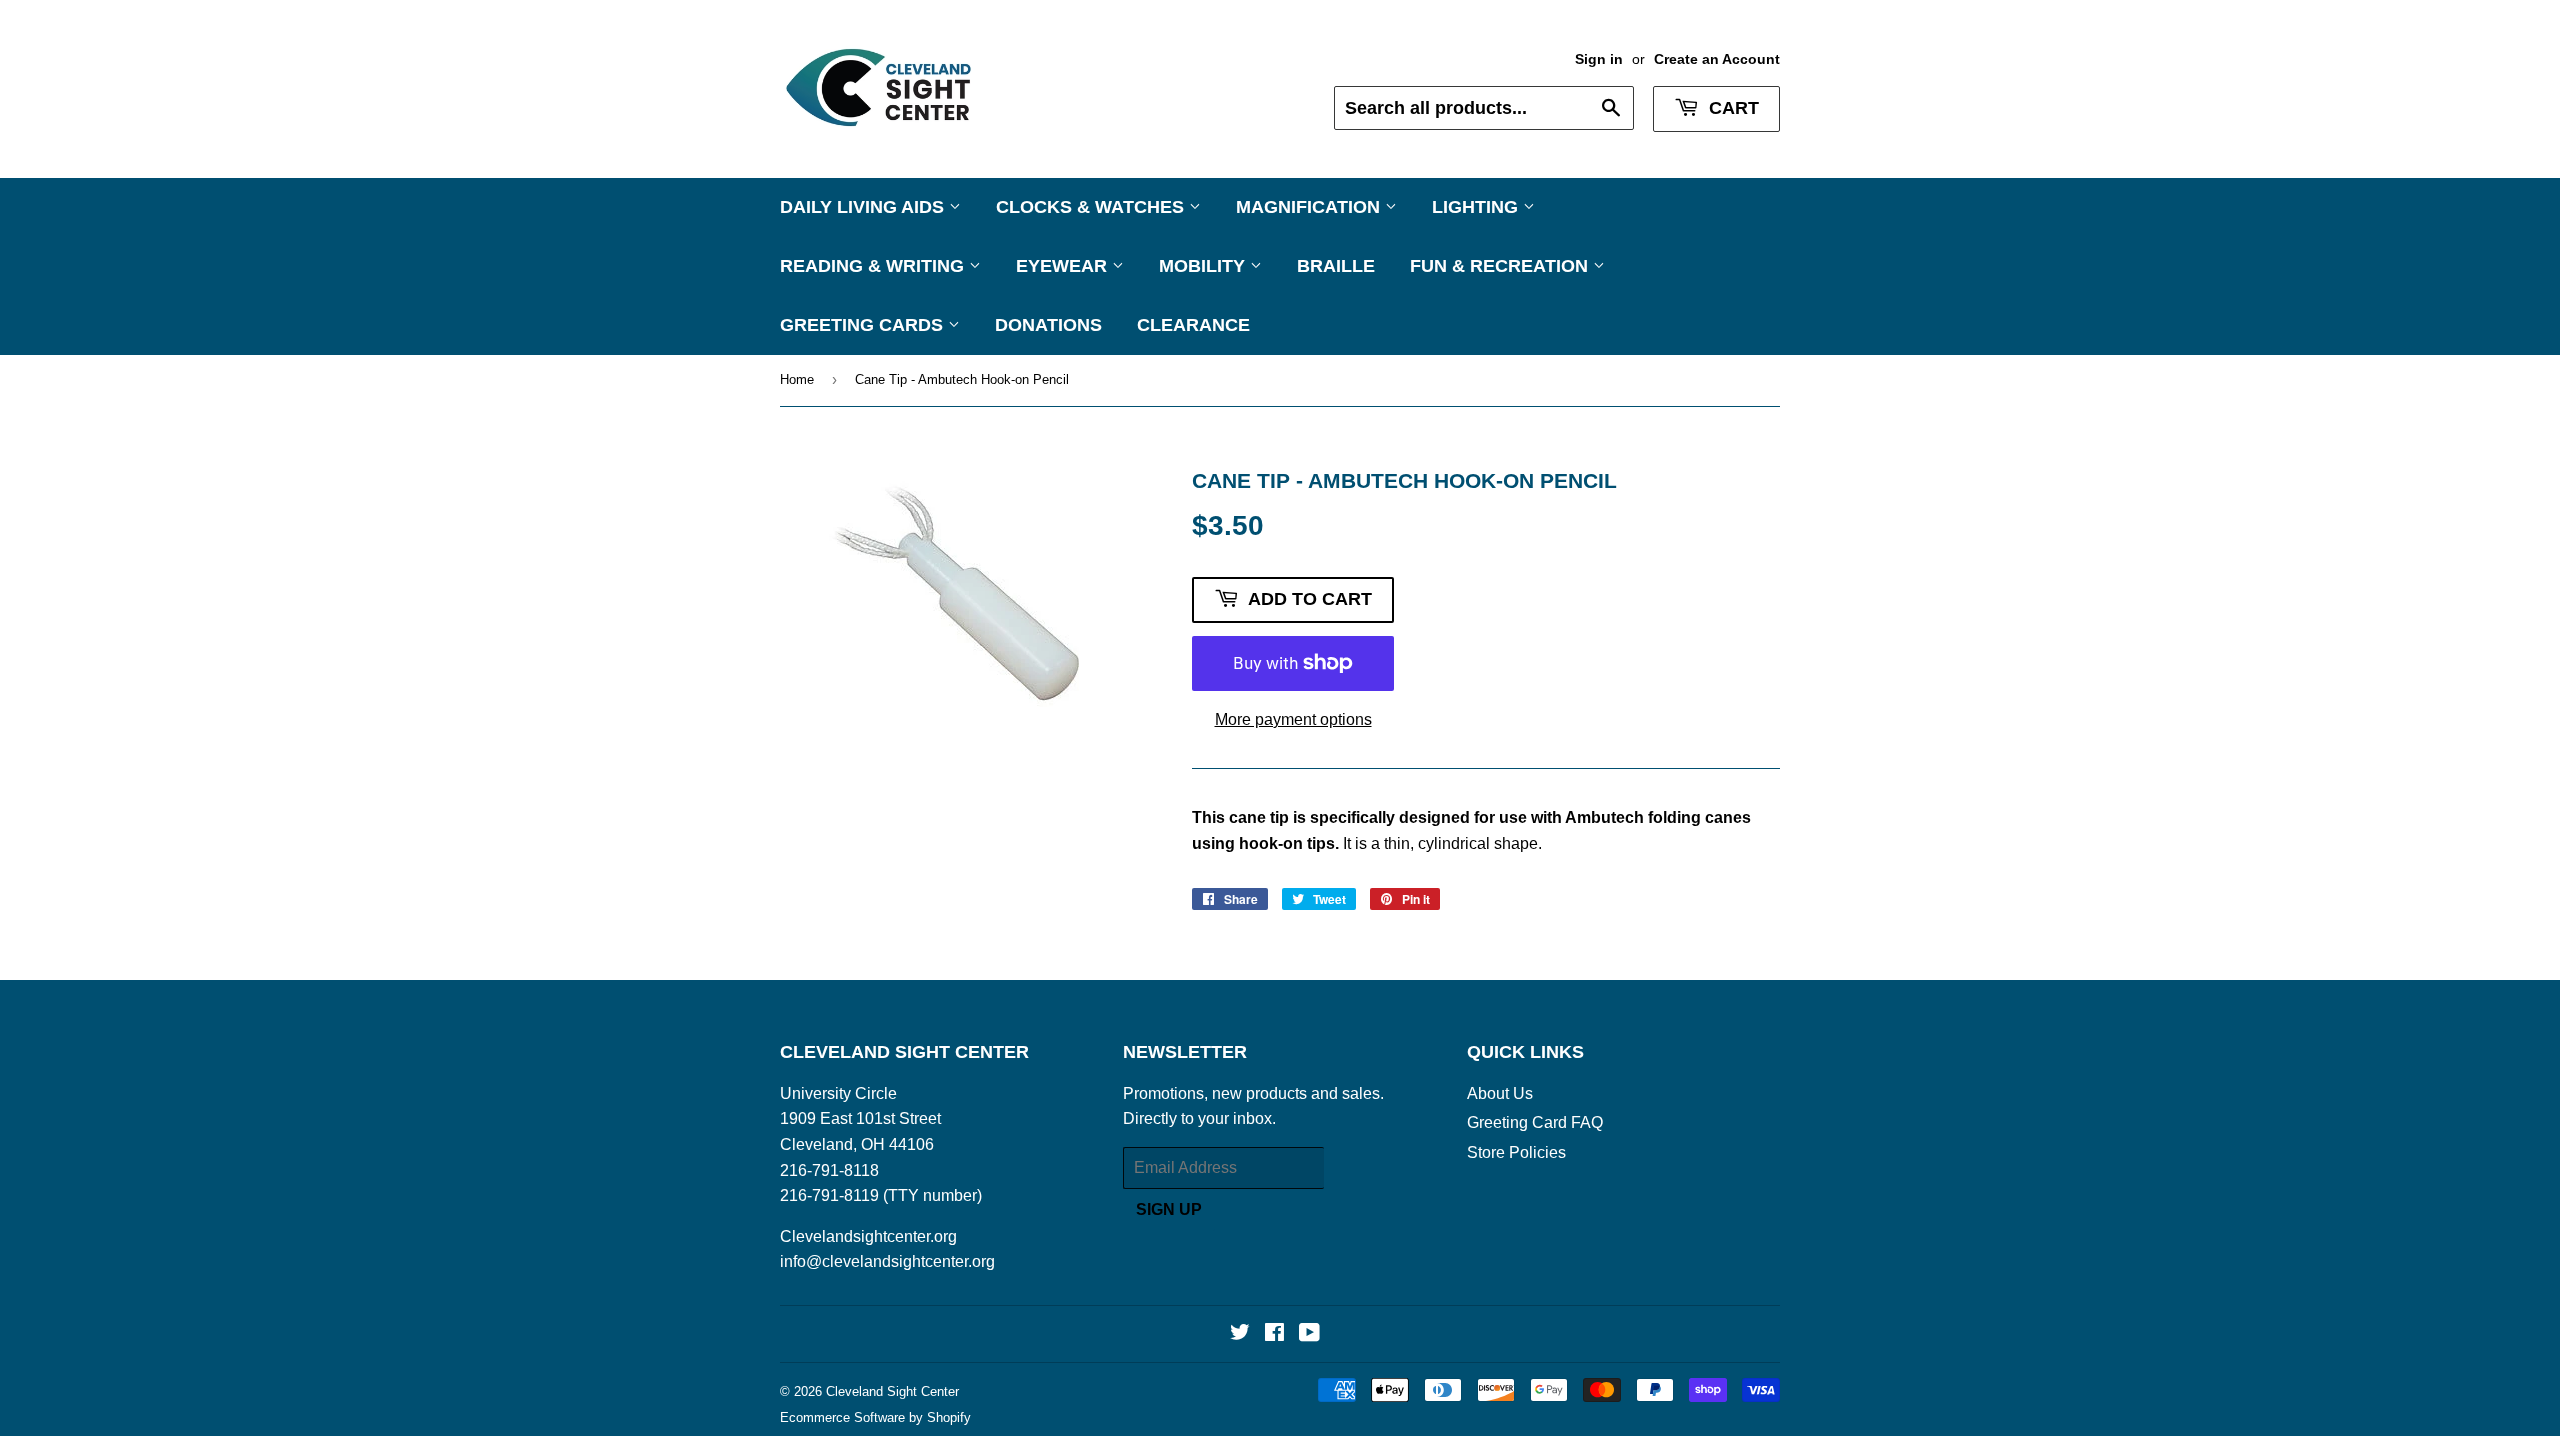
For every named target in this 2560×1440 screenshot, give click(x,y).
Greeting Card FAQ (1535, 1122)
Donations (1048, 325)
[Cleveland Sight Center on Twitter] (1240, 1334)
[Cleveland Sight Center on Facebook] (1274, 1334)
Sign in (1599, 59)
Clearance (1193, 325)
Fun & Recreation (1501, 266)
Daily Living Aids (864, 207)
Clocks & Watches (1092, 207)
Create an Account (1717, 59)
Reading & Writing (874, 266)
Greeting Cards (864, 325)
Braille (1336, 266)
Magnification (1310, 207)
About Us (1500, 1093)
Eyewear (1064, 266)
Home (797, 379)
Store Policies (1516, 1152)
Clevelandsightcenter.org (868, 1236)
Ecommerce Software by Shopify (875, 1417)
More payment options (1293, 719)
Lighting (1477, 207)
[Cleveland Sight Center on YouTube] (1309, 1334)
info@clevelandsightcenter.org (887, 1261)
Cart (1731, 108)
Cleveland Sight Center (892, 1391)
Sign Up (1169, 1209)
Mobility (1204, 266)
